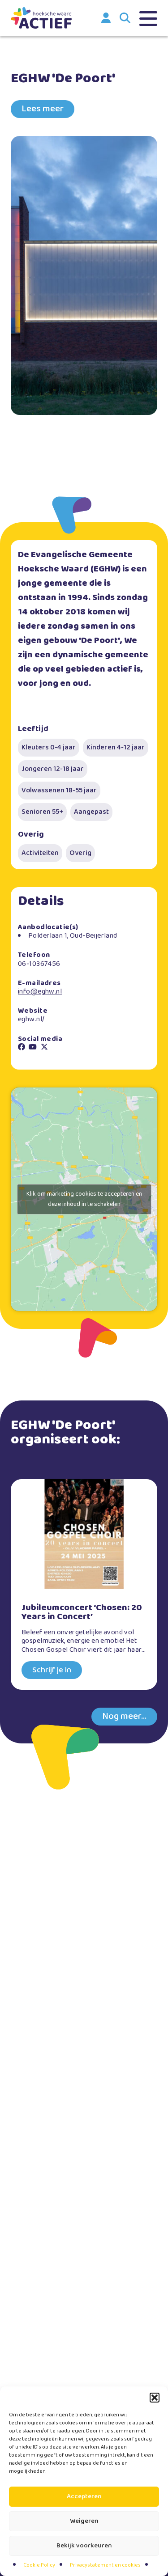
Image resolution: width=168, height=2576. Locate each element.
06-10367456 (39, 964)
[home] (41, 18)
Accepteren (84, 2496)
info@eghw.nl (40, 992)
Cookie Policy (39, 2565)
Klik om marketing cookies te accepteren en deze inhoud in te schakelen (84, 1199)
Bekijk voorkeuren (84, 2546)
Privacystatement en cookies (105, 2565)
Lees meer (43, 109)
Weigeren (84, 2521)
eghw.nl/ (31, 1019)
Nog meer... (124, 1716)
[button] (155, 2398)
